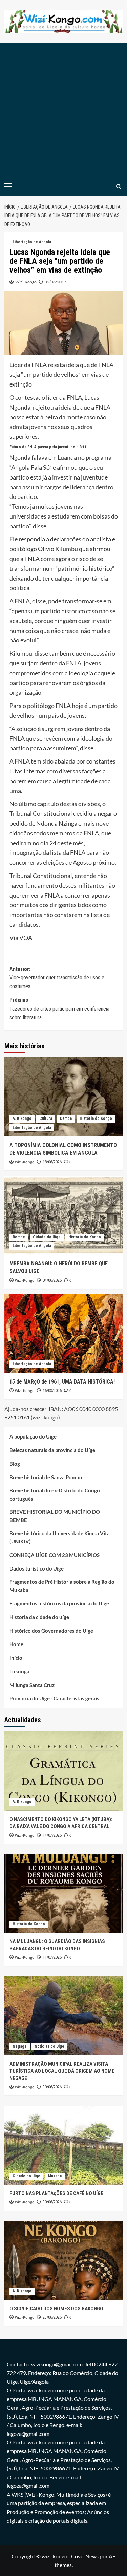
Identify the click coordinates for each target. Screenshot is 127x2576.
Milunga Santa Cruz (32, 1685)
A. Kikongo (22, 1118)
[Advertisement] (63, 110)
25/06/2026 (52, 2317)
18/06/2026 (52, 1162)
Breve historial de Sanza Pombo (46, 1477)
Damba (66, 1118)
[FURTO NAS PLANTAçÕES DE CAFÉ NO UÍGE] (64, 2145)
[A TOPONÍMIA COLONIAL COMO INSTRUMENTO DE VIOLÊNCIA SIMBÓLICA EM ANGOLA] (64, 1097)
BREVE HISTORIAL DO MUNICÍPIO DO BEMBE (55, 1516)
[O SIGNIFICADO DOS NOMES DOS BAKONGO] (64, 2260)
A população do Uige (33, 1436)
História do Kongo (96, 1118)
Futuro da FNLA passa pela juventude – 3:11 (48, 447)
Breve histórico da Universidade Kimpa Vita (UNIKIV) (60, 1537)
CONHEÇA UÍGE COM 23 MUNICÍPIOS (55, 1555)
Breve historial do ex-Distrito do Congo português (55, 1494)
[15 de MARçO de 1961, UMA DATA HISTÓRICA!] (64, 1333)
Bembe (19, 1237)
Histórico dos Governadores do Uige (51, 1631)
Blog (15, 1464)
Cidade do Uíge (47, 1237)
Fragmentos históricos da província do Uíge (59, 1603)
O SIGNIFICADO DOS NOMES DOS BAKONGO (56, 2309)
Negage (20, 2046)
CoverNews (85, 2556)
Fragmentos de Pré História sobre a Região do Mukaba (62, 1586)
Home (16, 1644)
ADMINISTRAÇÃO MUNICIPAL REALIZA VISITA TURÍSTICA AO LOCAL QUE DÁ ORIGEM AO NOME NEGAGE (62, 2071)
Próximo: (59, 1009)
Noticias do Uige (49, 2046)
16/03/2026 (52, 1391)
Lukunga (19, 1671)
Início (16, 1658)
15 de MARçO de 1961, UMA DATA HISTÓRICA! (62, 1382)
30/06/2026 (52, 2087)
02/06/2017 (56, 282)
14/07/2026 (52, 1835)
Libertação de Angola (32, 242)
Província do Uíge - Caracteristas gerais (54, 1698)
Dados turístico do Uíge (37, 1568)
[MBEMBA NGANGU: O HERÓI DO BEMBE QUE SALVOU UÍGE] (64, 1215)
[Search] (119, 186)
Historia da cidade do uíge (39, 1617)
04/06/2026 (52, 1280)
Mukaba (55, 2176)
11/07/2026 (52, 1957)
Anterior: (57, 978)
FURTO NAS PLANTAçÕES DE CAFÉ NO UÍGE (56, 2193)
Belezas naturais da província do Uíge (52, 1450)
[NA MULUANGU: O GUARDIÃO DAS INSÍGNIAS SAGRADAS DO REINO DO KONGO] (64, 1893)
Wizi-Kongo (26, 282)
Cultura (46, 1118)
